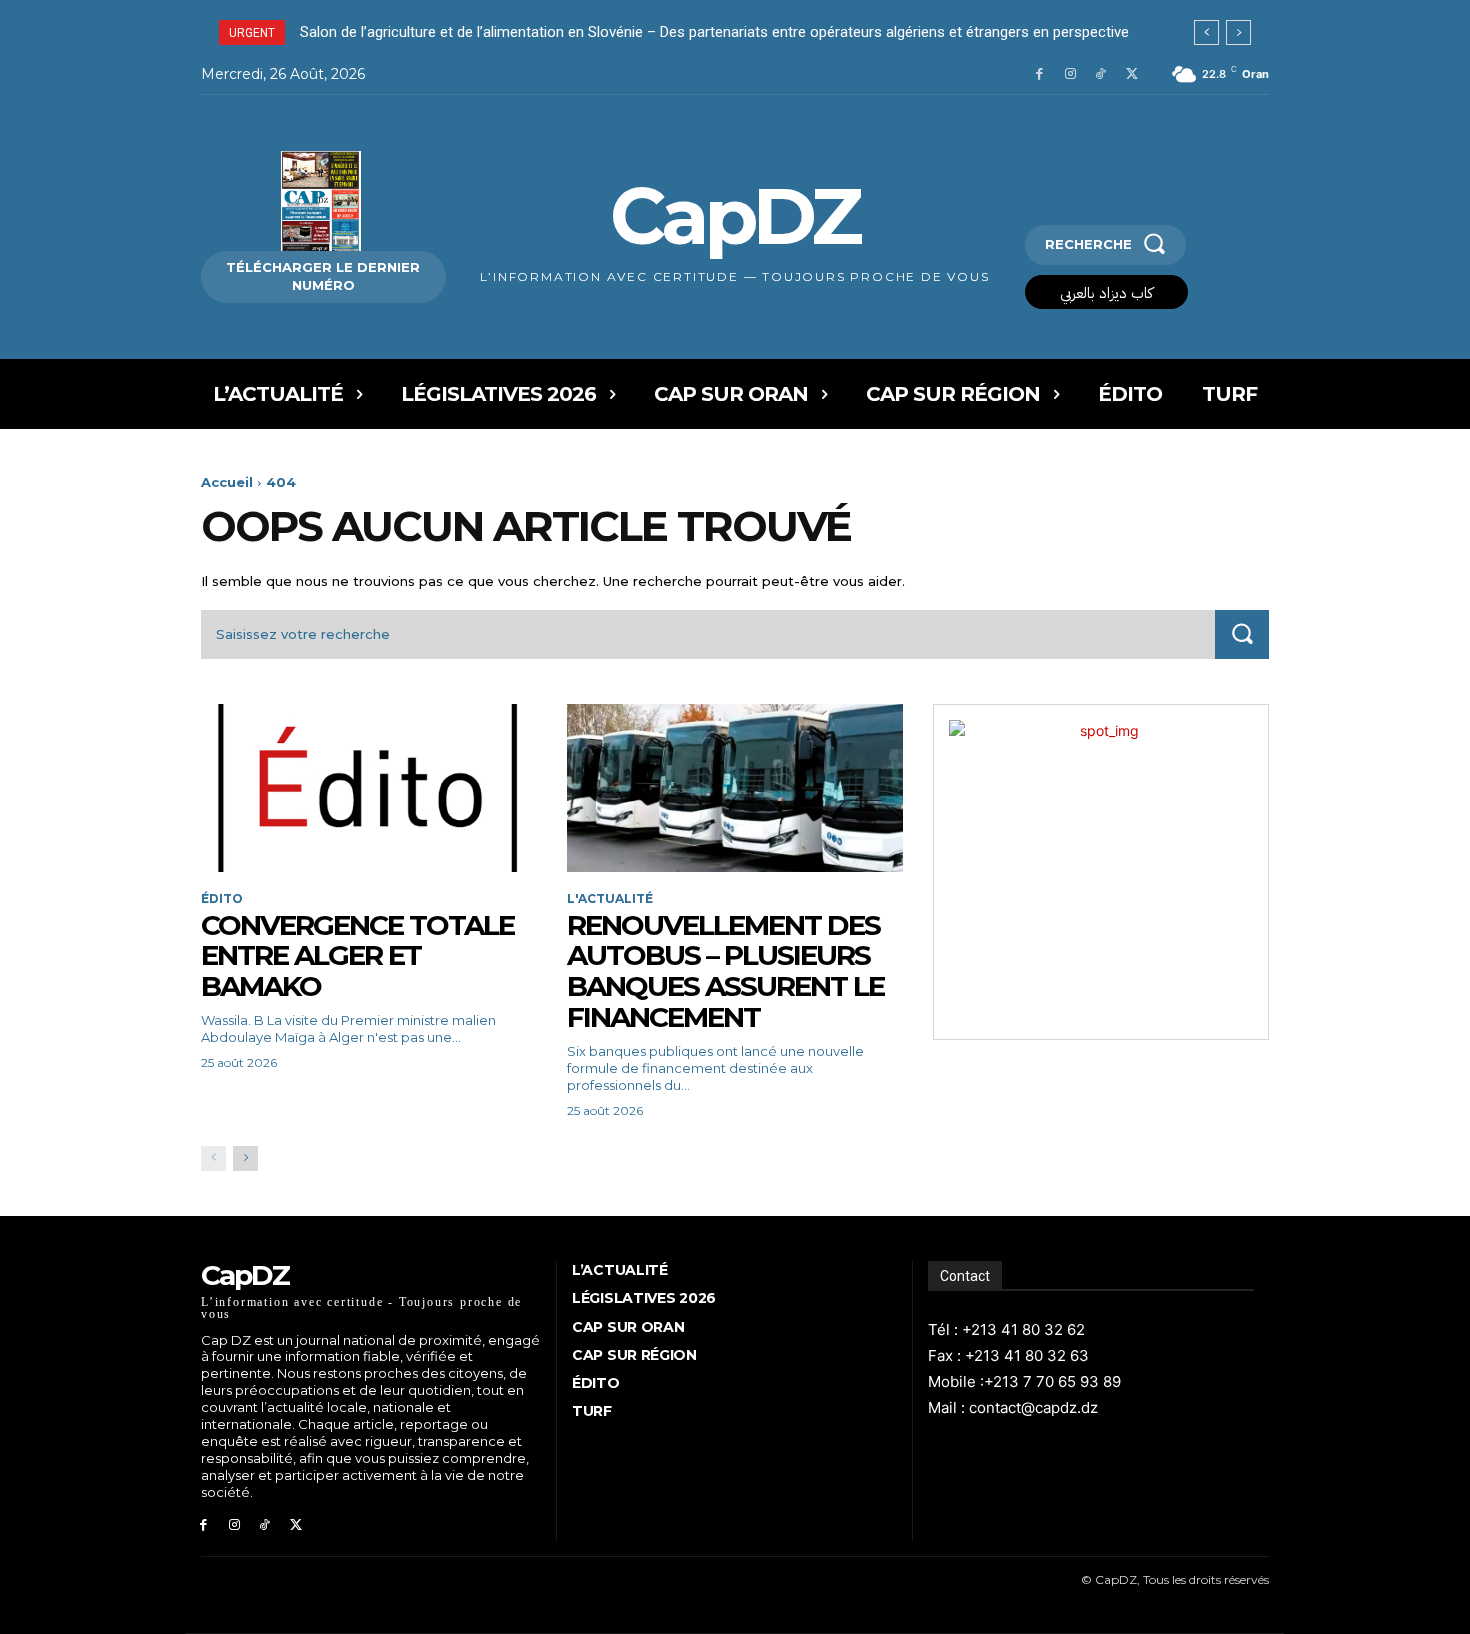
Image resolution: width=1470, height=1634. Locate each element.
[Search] (1242, 634)
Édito (222, 899)
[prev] (1206, 32)
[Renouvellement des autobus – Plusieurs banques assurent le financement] (735, 788)
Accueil (227, 482)
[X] (1131, 74)
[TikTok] (1100, 74)
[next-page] (245, 1158)
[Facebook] (1039, 74)
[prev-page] (213, 1158)
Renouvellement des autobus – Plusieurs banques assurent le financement (725, 971)
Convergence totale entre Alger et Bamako (357, 956)
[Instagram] (1070, 74)
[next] (1238, 32)
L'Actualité (610, 899)
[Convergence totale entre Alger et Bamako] (369, 788)
